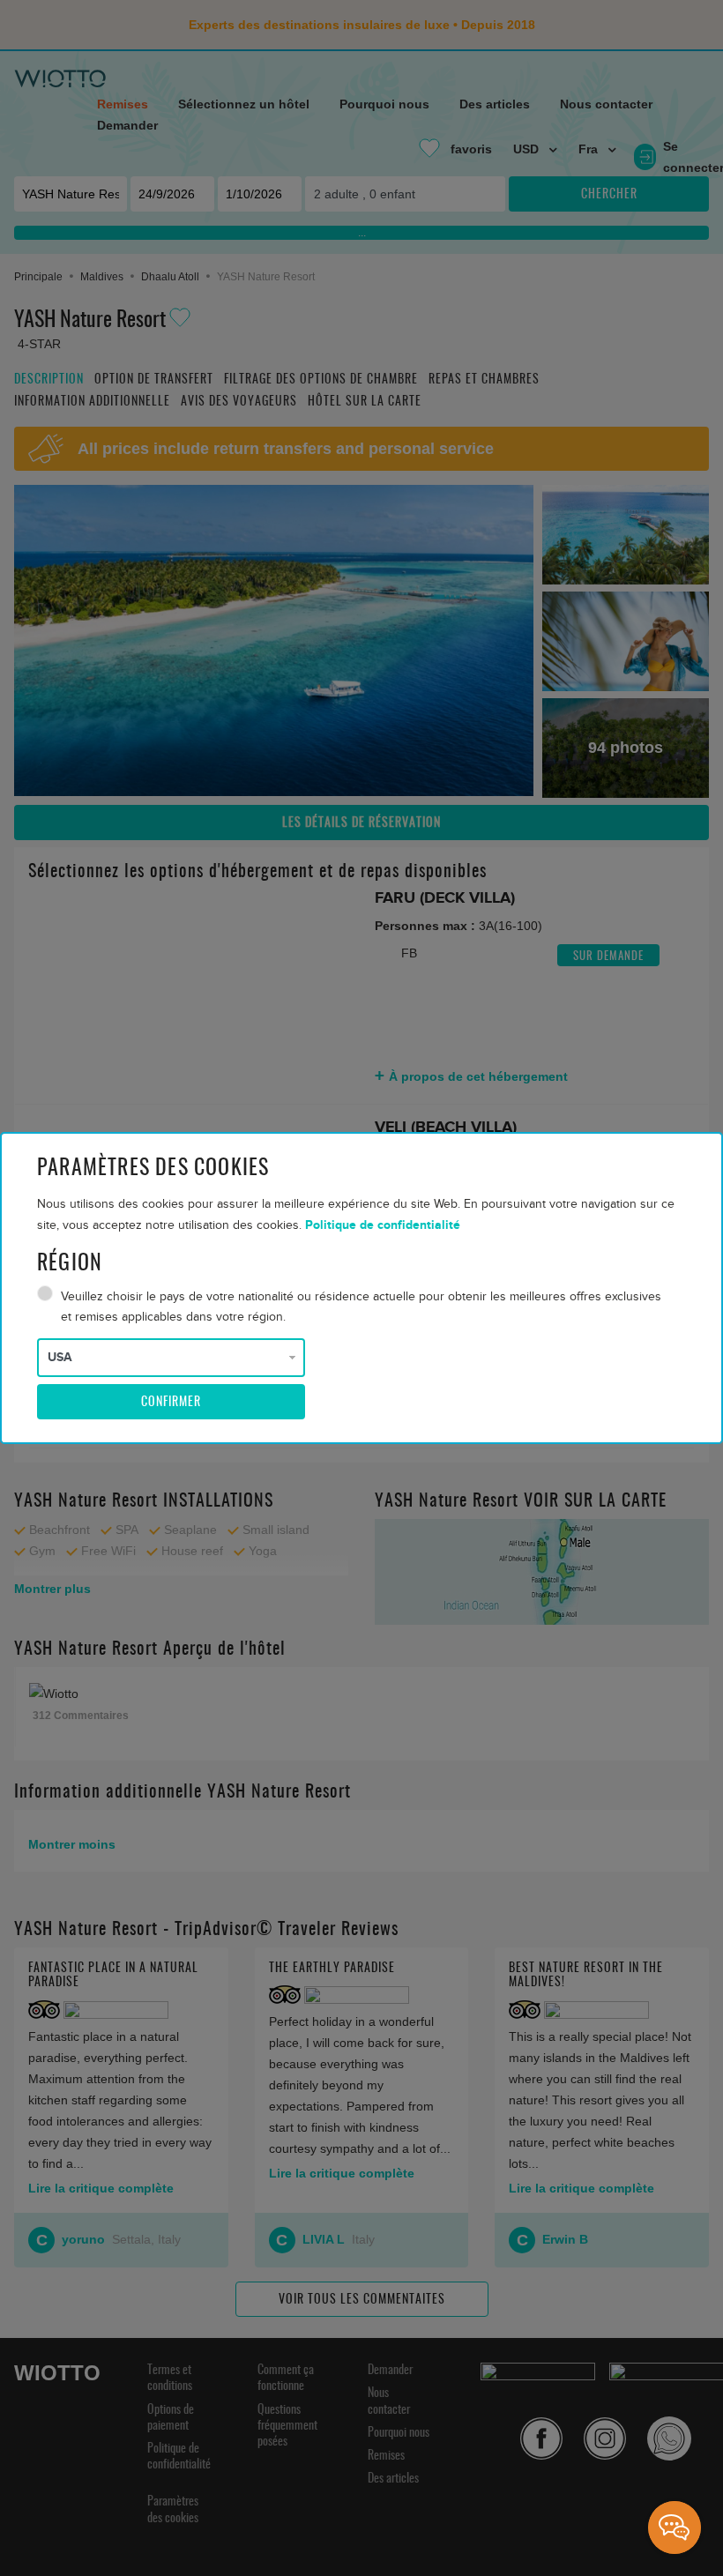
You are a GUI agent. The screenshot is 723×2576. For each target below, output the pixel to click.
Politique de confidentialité (383, 1225)
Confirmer (171, 1403)
